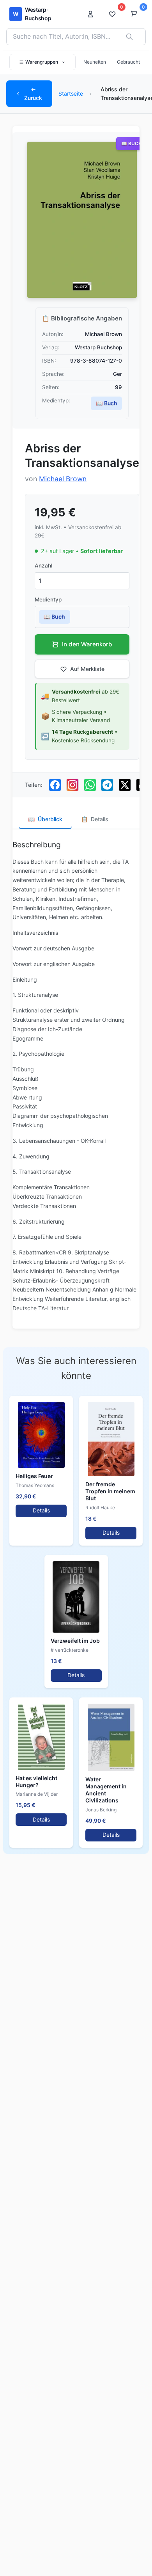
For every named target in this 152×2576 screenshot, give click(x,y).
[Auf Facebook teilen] (55, 785)
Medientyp (48, 600)
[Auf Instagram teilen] (72, 785)
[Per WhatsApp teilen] (90, 785)
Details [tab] (95, 819)
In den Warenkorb (87, 644)
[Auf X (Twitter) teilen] (125, 785)
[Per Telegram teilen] (107, 785)
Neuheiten (95, 62)
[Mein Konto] (93, 14)
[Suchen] (129, 37)
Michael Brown (63, 479)
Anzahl (43, 566)
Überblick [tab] (45, 819)
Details (41, 1510)
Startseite (71, 93)
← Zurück (33, 93)
